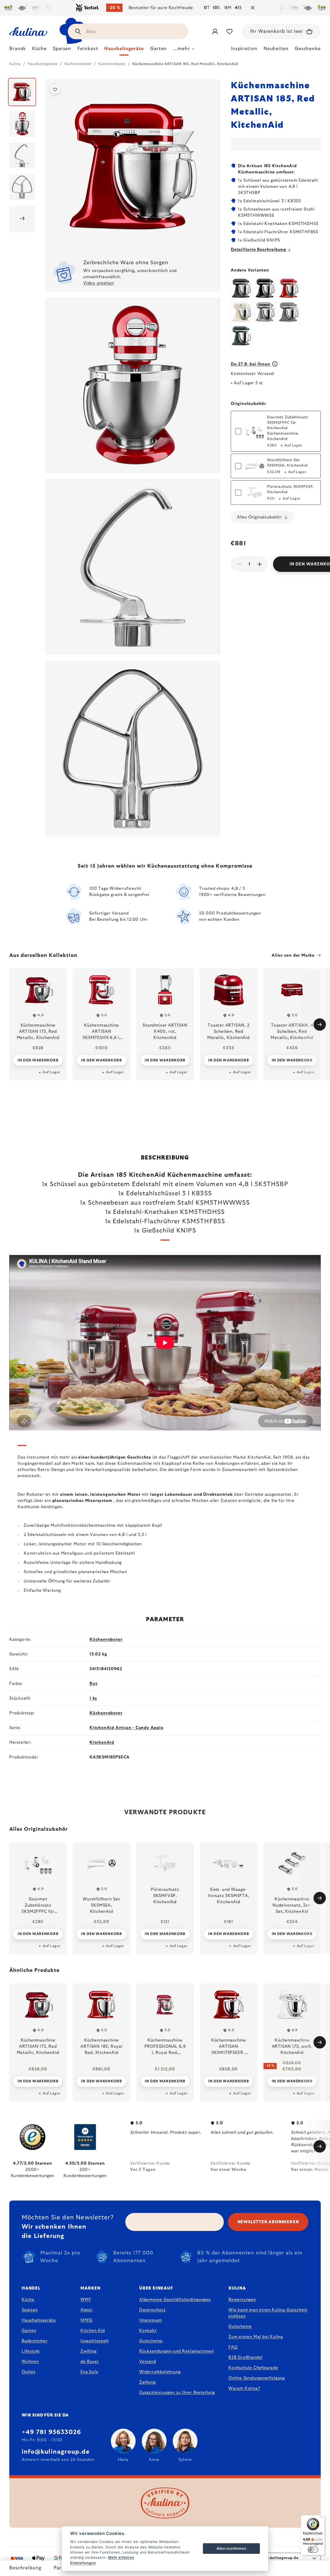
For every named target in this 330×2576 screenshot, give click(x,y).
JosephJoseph (95, 2341)
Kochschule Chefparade (253, 2368)
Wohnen (30, 2362)
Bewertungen (242, 2300)
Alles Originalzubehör (259, 517)
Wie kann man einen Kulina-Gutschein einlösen (268, 2313)
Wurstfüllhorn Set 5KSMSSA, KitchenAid (287, 463)
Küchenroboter (106, 1639)
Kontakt (148, 2331)
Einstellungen (83, 2563)
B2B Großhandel (245, 2357)
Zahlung (147, 2382)
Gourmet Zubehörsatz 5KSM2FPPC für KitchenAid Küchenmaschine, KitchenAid (287, 428)
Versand (148, 2362)
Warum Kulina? (244, 2388)
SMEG (86, 2320)
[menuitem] (18, 50)
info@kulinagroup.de (56, 2452)
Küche (28, 2300)
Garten (29, 2331)
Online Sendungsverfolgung (257, 2378)
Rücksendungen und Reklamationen (177, 2351)
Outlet (29, 2372)
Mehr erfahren (121, 2557)
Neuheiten (276, 49)
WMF (86, 2300)
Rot (93, 1684)
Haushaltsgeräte (39, 2320)
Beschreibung (25, 2568)
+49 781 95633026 (51, 2432)
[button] (38, 2081)
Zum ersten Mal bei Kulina (256, 2337)
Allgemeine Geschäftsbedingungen (175, 2300)
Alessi (86, 2310)
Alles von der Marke (293, 955)
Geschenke (308, 49)
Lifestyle (31, 2351)
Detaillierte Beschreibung (258, 250)
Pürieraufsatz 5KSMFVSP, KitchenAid (291, 489)
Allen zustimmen (232, 2548)
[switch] (313, 2550)
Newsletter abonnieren (268, 2222)
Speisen (30, 2310)
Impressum (151, 2320)
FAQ (233, 2347)
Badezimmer (35, 2341)
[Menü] (322, 2518)
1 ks (93, 1698)
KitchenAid (102, 1742)
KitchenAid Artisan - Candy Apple (126, 1728)
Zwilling (88, 2351)
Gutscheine (151, 2341)
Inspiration (244, 49)
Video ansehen (98, 283)
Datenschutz (152, 2310)
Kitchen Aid (93, 2331)
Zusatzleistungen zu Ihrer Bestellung (177, 2393)
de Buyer (90, 2362)
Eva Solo (89, 2372)
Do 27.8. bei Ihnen (251, 364)
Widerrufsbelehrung (160, 2372)
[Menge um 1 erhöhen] (260, 564)
